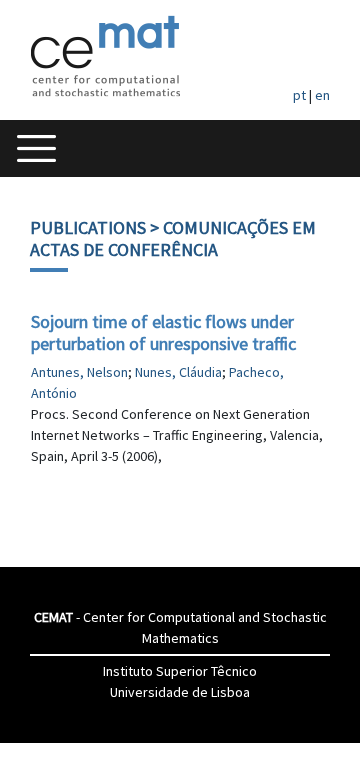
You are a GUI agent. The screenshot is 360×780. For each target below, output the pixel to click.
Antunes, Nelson (79, 372)
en (322, 95)
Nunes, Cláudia (178, 372)
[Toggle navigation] (36, 148)
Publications (88, 227)
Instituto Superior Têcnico (180, 671)
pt (299, 95)
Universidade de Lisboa (180, 692)
